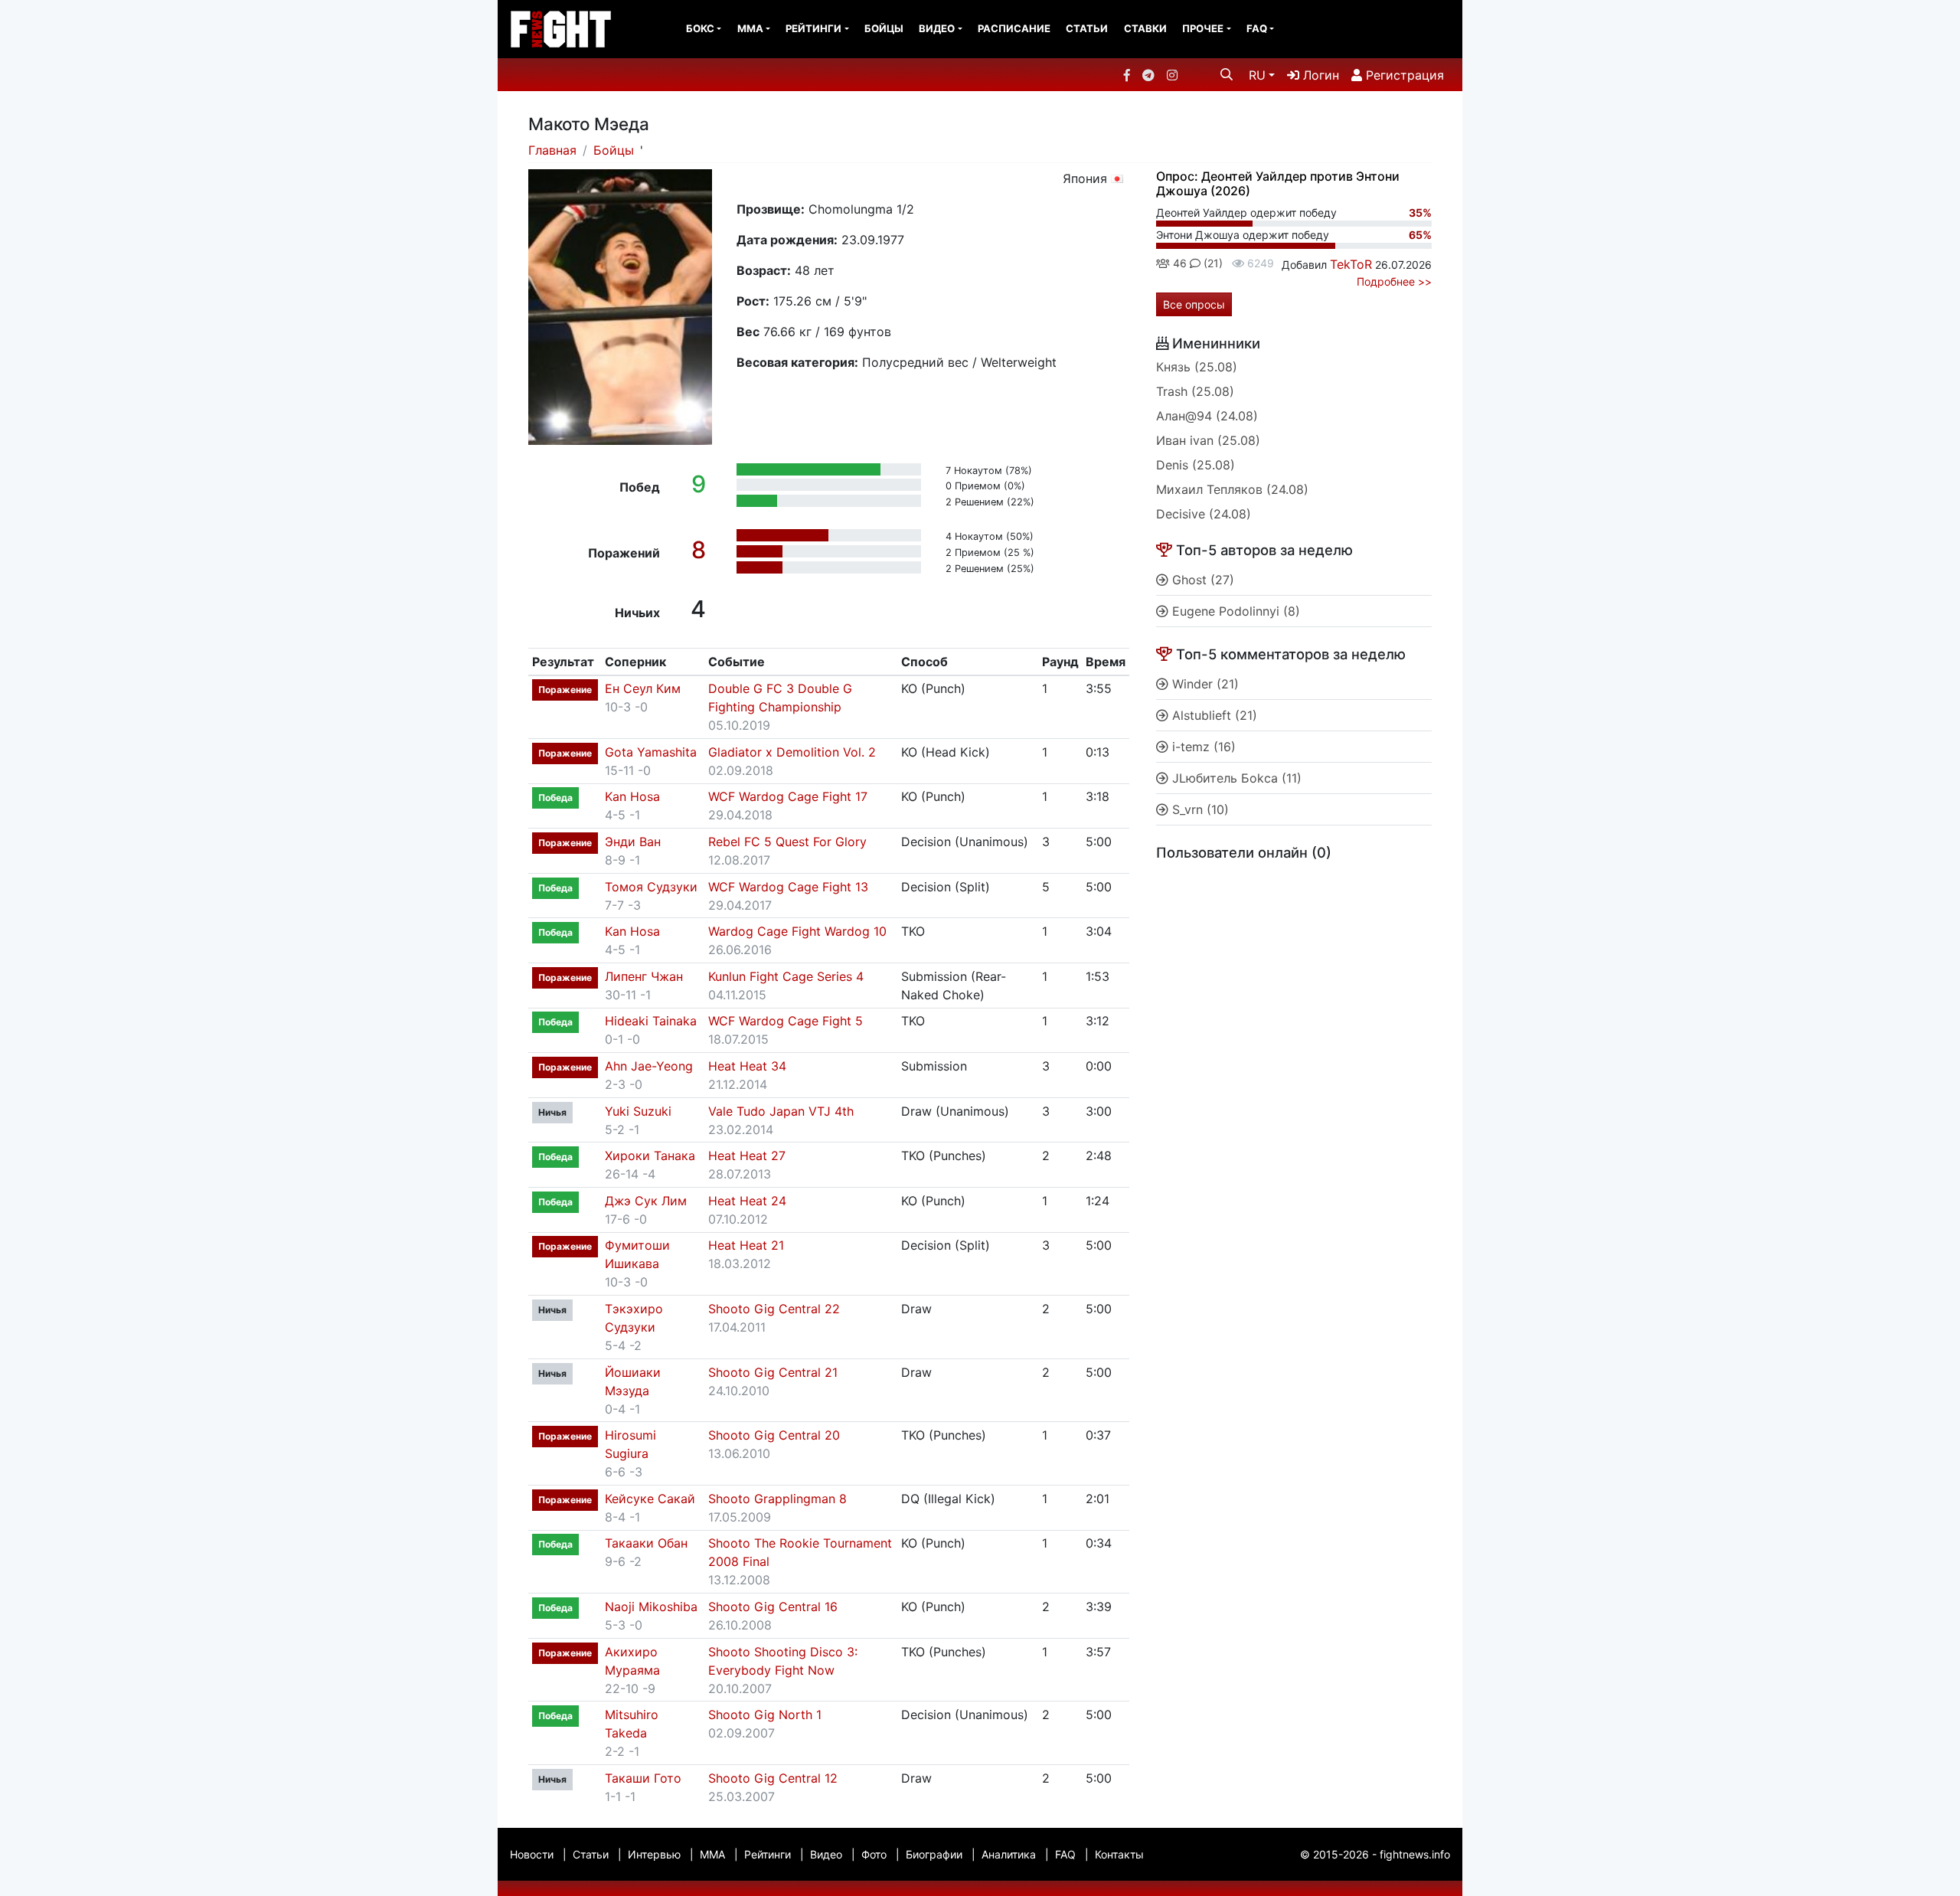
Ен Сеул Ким (643, 688)
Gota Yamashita (651, 752)
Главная (552, 150)
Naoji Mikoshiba (651, 1607)
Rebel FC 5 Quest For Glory (787, 842)
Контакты (1119, 1854)
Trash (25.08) (1195, 391)
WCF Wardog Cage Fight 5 (786, 1021)
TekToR (1351, 264)
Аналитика (1009, 1854)
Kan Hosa (632, 796)
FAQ (1257, 28)
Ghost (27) (1201, 580)
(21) (1212, 263)
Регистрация (1403, 75)
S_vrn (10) (1199, 809)
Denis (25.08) (1196, 465)
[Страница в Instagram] (1172, 75)
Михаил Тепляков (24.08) (1232, 489)
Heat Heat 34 (747, 1066)
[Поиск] (1227, 74)
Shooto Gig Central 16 (773, 1607)
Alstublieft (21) (1213, 715)
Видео (937, 28)
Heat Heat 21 (746, 1245)
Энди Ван (633, 842)
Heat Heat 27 (747, 1156)
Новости (532, 1854)
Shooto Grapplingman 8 (777, 1499)
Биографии (934, 1854)
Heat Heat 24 (747, 1201)
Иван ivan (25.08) (1208, 440)
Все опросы (1194, 304)
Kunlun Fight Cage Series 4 (786, 976)
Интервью (654, 1854)
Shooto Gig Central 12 (773, 1778)
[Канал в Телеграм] (1148, 75)
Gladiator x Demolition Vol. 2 (792, 752)
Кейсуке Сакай (650, 1499)
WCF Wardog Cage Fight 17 (788, 796)
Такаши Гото (643, 1778)
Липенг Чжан (644, 976)
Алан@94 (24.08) (1207, 416)
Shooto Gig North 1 (765, 1715)
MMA (750, 28)
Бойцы (884, 28)
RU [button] (1257, 75)
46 (1178, 263)
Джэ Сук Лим (646, 1201)
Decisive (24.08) (1204, 514)
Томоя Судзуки (651, 887)
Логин (1319, 75)
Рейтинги (813, 28)
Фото (874, 1854)
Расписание (1014, 28)
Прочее (1203, 28)
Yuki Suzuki (638, 1111)
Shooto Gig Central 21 (773, 1372)
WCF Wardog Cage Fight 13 (788, 887)
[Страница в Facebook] (1127, 75)
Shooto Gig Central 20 (774, 1435)
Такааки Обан (646, 1543)
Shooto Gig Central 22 (774, 1309)
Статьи (1087, 28)
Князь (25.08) (1197, 367)
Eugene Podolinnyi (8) (1234, 611)
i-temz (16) (1202, 747)
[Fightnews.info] (561, 29)
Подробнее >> (1394, 281)
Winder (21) (1204, 684)
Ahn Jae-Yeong (649, 1066)
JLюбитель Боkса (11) (1235, 778)
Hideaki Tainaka (651, 1021)
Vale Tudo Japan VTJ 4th (781, 1111)
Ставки (1145, 28)
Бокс (700, 28)
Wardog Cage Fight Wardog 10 (797, 931)
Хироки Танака (650, 1156)
